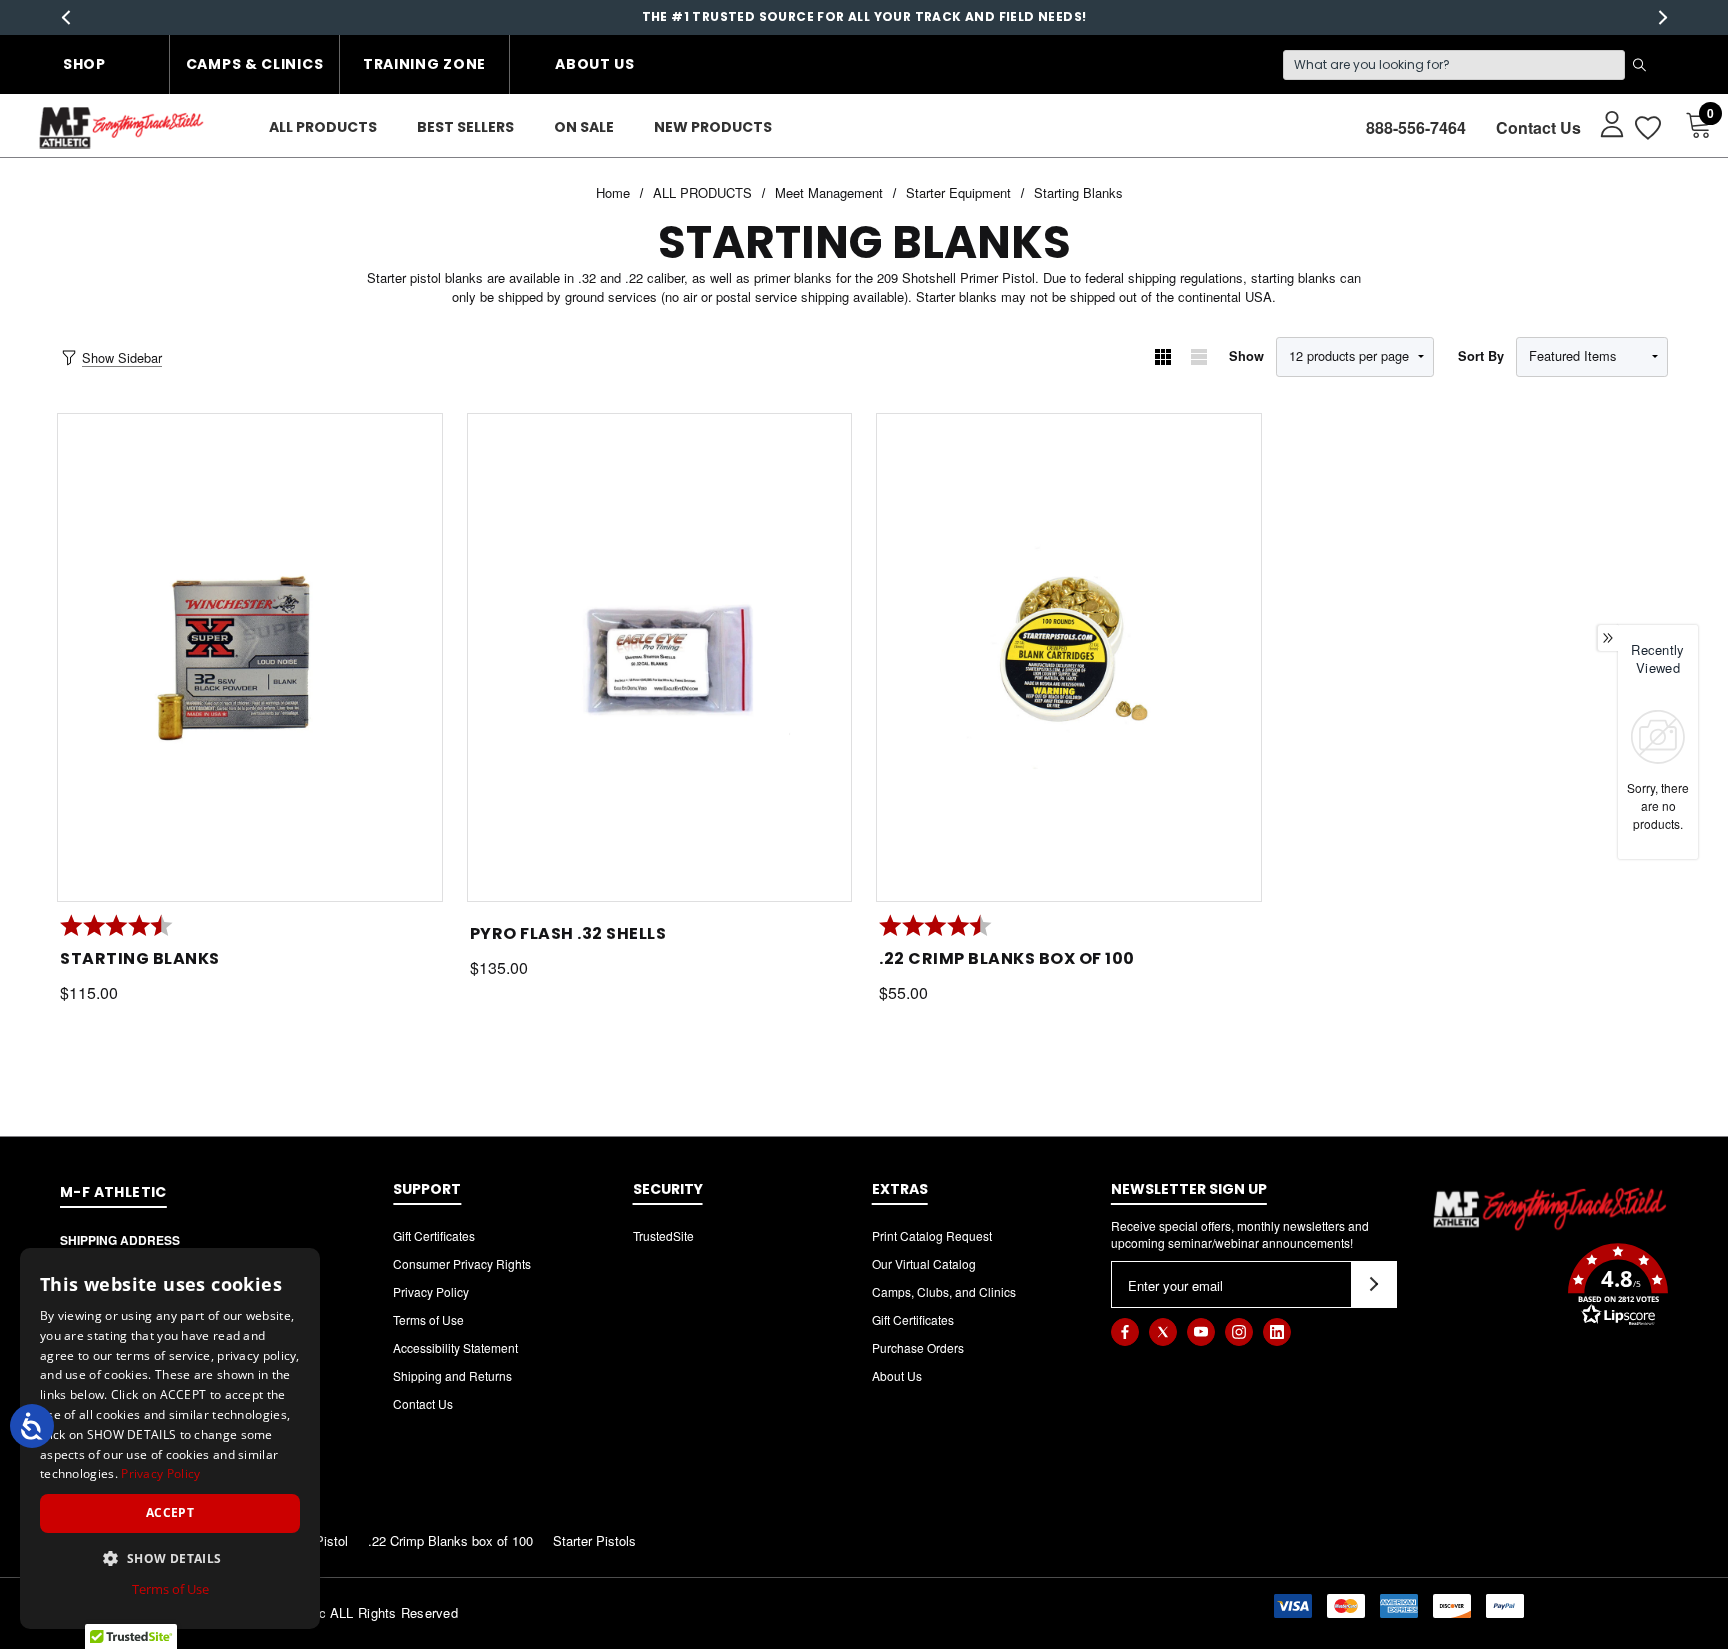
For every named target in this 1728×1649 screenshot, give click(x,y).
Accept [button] (170, 1512)
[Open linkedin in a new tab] (1277, 1332)
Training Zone (424, 64)
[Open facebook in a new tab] (1125, 1332)
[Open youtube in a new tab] (1201, 1332)
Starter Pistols (594, 1540)
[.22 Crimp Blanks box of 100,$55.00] (1069, 658)
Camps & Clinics (255, 64)
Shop (84, 64)
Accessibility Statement (455, 1347)
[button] (1550, 1287)
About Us (595, 64)
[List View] (1199, 356)
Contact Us (1538, 127)
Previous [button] (65, 17)
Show (1246, 356)
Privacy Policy (431, 1291)
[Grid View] (1163, 356)
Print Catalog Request (932, 1235)
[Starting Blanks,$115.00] (250, 658)
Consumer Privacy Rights (462, 1263)
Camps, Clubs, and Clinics (944, 1291)
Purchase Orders (918, 1347)
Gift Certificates (434, 1235)
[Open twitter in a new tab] (1163, 1332)
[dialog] (170, 1438)
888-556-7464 (1416, 127)
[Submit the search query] (1639, 65)
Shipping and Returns (452, 1375)
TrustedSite (663, 1235)
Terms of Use (428, 1319)
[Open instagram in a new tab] (1239, 1332)
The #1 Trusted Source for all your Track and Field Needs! (864, 16)
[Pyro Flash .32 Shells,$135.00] (660, 658)
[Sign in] (1602, 123)
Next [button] (1662, 17)
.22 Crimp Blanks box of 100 (450, 1540)
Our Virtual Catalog (924, 1263)
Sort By (1481, 356)
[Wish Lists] (1646, 127)
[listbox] (1592, 357)
